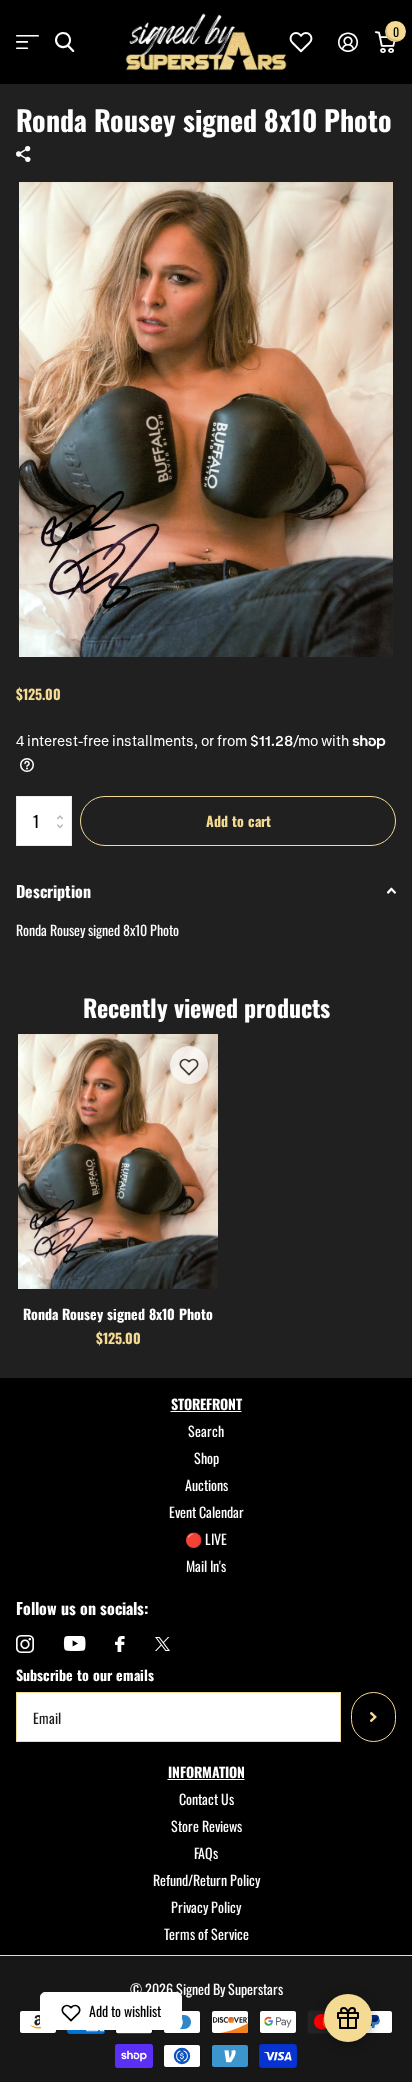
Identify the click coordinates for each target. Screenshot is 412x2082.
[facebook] (120, 1644)
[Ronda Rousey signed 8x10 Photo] (118, 1161)
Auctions (206, 1484)
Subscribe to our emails (85, 1674)
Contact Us (206, 1798)
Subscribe (373, 1717)
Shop (206, 1457)
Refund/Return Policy (206, 1879)
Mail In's (206, 1565)
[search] (64, 42)
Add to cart (238, 820)
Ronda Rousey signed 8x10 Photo (118, 1313)
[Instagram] (25, 1644)
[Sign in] (347, 42)
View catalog (27, 42)
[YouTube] (74, 1643)
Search (206, 1430)
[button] (189, 1065)
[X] (162, 1644)
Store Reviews (206, 1825)
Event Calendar (206, 1511)
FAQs (206, 1852)
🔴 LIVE (206, 1538)
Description (53, 891)
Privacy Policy (206, 1906)
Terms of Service (206, 1933)
